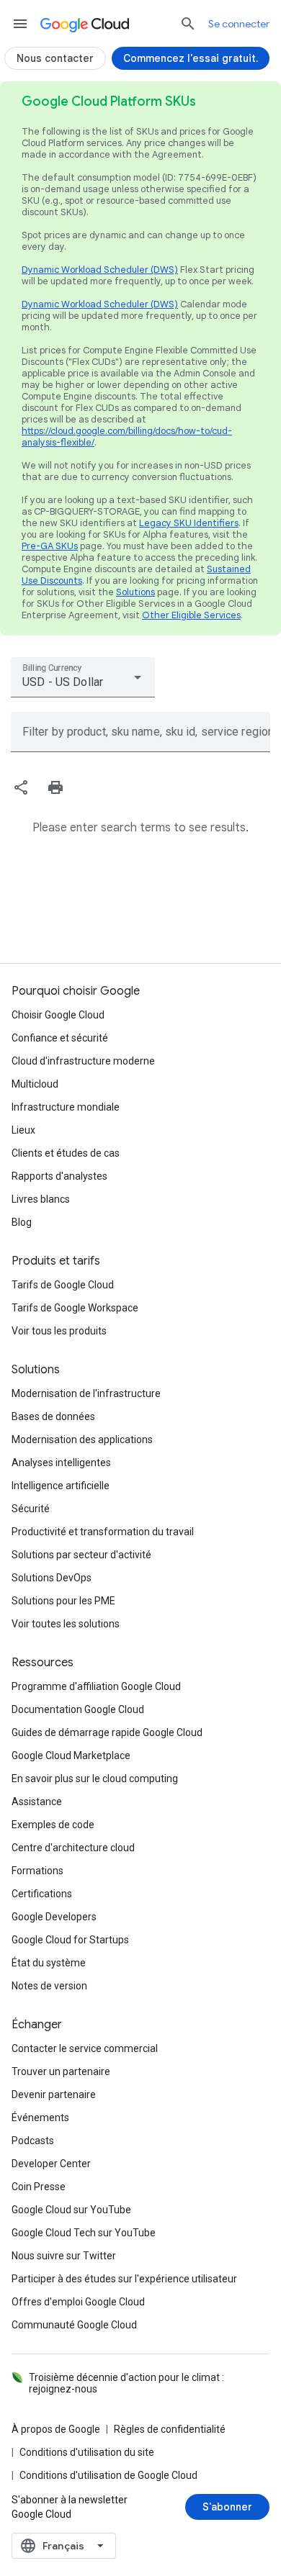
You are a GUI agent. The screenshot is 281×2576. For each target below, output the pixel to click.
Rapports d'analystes (59, 1176)
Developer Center (51, 2164)
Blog (22, 1222)
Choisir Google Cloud (58, 1015)
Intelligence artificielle (61, 1486)
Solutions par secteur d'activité (81, 1555)
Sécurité (31, 1509)
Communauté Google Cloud (74, 2325)
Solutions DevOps (52, 1578)
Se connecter (239, 24)
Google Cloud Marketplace (71, 1755)
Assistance (37, 1802)
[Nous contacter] (55, 58)
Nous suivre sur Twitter (64, 2256)
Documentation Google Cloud (78, 1709)
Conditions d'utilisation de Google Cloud (108, 2475)
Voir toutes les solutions (66, 1624)
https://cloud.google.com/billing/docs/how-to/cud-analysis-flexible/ (127, 437)
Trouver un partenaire (61, 2071)
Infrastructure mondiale (66, 1107)
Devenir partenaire (54, 2094)
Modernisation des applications (82, 1440)
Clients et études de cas (66, 1153)
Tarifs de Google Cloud (63, 1285)
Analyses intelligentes (61, 1463)
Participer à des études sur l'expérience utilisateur (124, 2279)
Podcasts (33, 2141)
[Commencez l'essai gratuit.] (191, 58)
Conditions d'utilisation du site (87, 2452)
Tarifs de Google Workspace (75, 1308)
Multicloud (35, 1084)
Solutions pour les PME (63, 1601)
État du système (49, 1963)
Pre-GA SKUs (50, 546)
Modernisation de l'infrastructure (86, 1393)
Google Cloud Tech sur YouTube (84, 2233)
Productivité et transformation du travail (103, 1532)
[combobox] (83, 677)
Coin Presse (39, 2187)
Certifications (42, 1894)
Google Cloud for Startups (70, 1940)
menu (20, 24)
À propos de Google (56, 2429)
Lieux (23, 1130)
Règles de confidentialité (170, 2429)
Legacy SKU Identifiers (189, 523)
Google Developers (54, 1917)
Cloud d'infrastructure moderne (83, 1061)
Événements (40, 2118)
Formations (37, 1871)
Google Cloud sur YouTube (71, 2210)
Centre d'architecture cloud (73, 1848)
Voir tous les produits (59, 1331)
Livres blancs (41, 1199)
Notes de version (49, 1986)
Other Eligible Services (191, 615)
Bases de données (53, 1416)
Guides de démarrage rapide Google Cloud (107, 1732)
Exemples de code (53, 1825)
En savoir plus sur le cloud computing (95, 1779)
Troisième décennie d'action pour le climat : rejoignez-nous (126, 2383)
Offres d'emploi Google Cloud (78, 2302)
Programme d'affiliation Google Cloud (96, 1686)
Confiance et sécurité (60, 1038)
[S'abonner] (227, 2507)
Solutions (135, 592)
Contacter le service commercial (85, 2048)
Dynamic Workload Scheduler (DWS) (100, 270)
